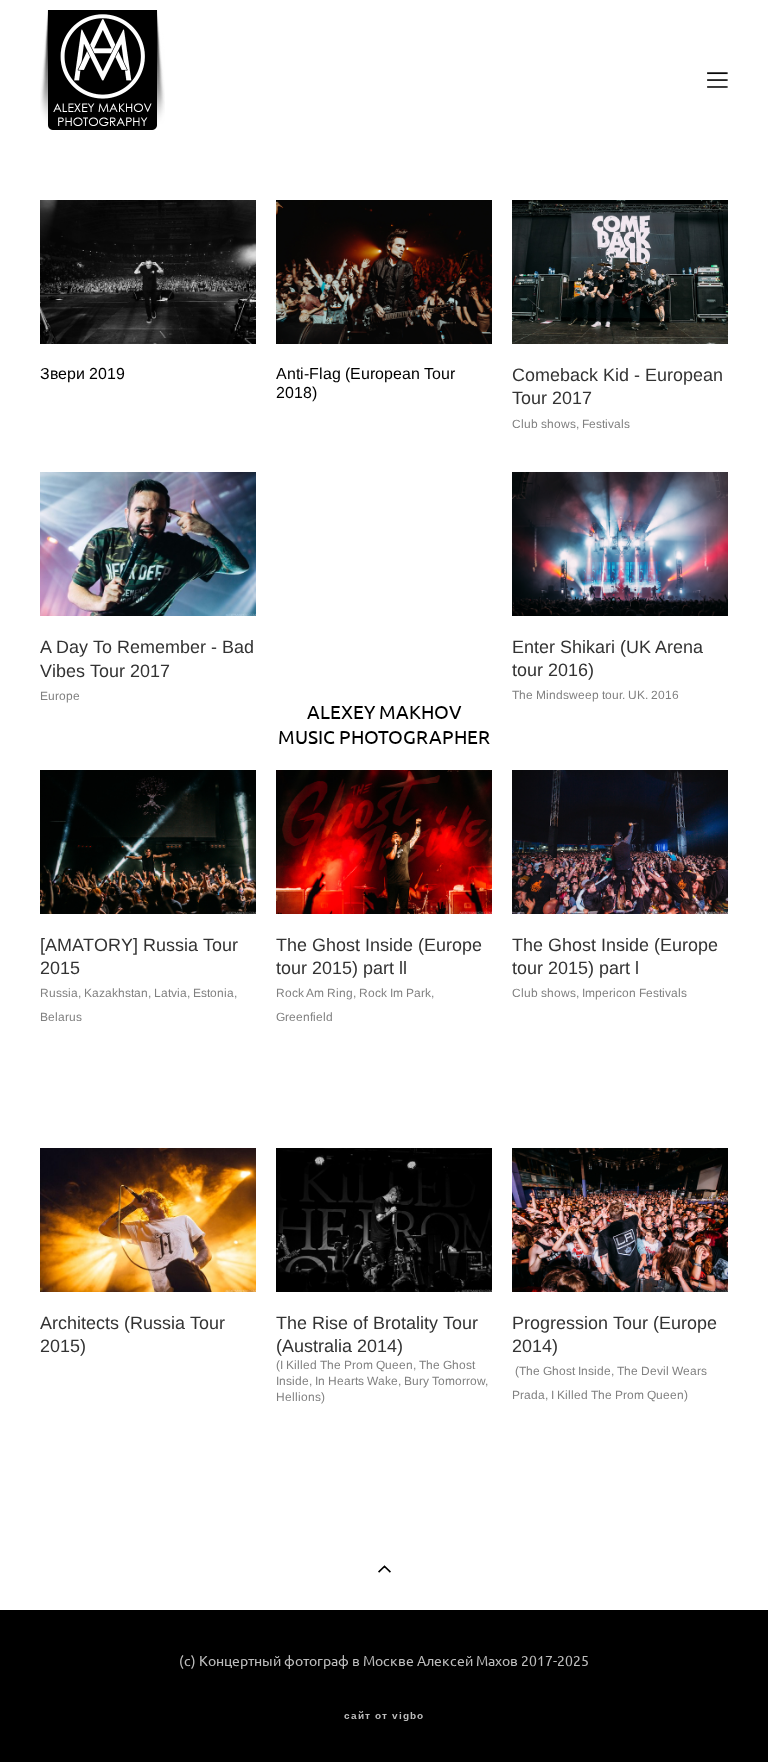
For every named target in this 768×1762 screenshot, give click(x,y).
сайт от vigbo (384, 1716)
